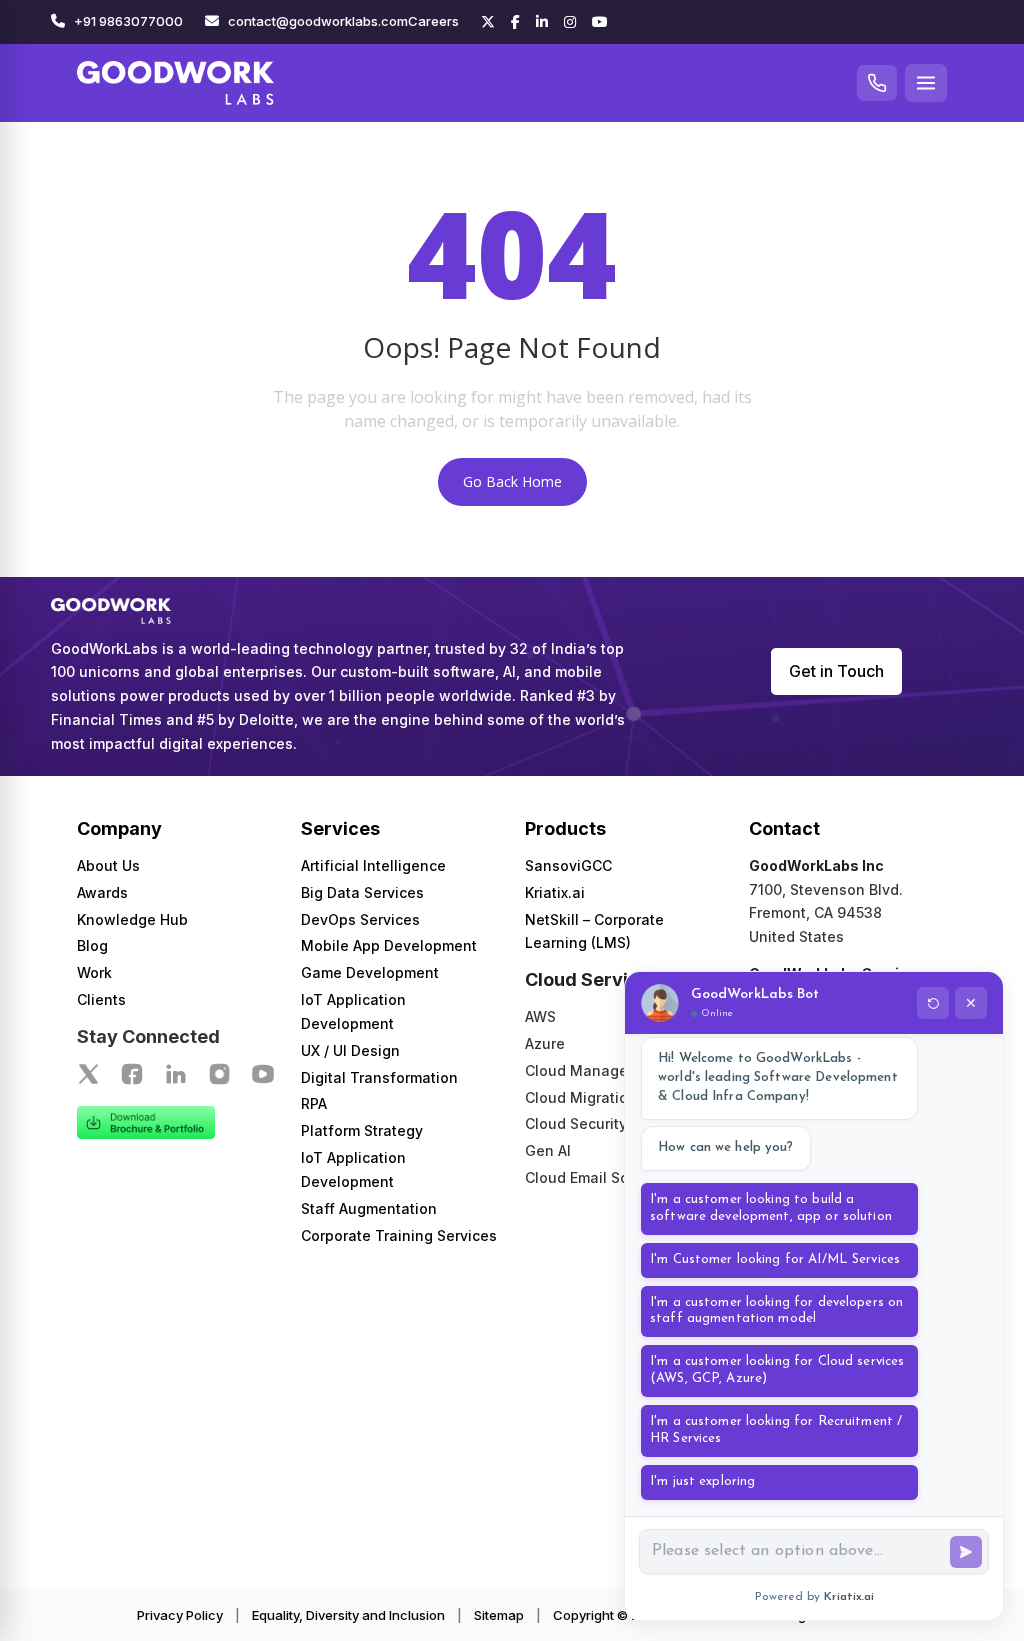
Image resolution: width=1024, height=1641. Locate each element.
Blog (92, 945)
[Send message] (966, 1552)
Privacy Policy (180, 1615)
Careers (433, 21)
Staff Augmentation (369, 1208)
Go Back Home (512, 481)
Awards (102, 892)
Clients (101, 999)
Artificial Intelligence (373, 865)
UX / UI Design (350, 1050)
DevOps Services (360, 919)
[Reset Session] (933, 1003)
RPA (314, 1103)
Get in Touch (836, 671)
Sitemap (499, 1615)
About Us (108, 865)
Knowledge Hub (132, 919)
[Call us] (877, 83)
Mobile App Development (389, 945)
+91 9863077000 (128, 21)
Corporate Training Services (399, 1235)
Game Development (370, 972)
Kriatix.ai (555, 892)
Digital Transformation (379, 1077)
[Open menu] (926, 83)
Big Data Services (362, 892)
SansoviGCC (568, 865)
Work (94, 972)
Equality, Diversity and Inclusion (348, 1615)
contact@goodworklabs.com (318, 21)
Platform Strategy (362, 1130)
